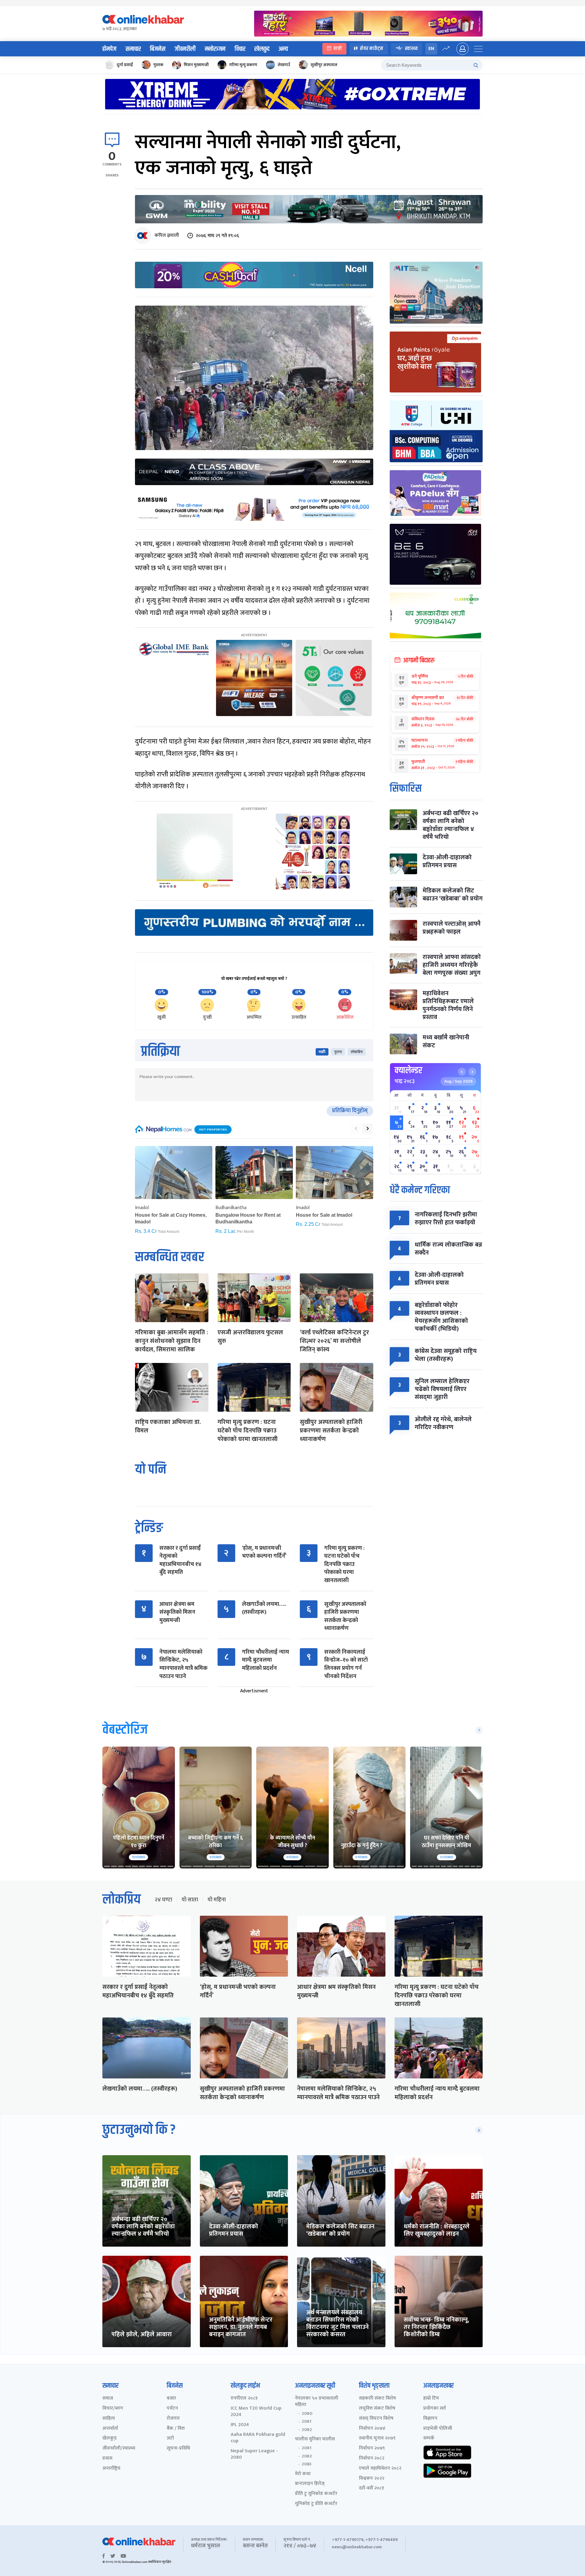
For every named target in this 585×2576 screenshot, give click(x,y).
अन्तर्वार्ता (110, 2429)
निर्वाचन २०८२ (372, 2459)
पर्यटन (172, 2409)
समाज (108, 2399)
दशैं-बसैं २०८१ (372, 2488)
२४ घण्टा (163, 1900)
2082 (307, 2430)
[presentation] (356, 1129)
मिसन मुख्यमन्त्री (196, 65)
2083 (307, 2464)
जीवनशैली (185, 49)
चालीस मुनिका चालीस (315, 2439)
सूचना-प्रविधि (178, 2448)
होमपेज (109, 49)
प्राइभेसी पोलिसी (438, 2429)
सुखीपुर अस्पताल (324, 65)
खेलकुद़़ (110, 2438)
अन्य (283, 49)
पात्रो (338, 49)
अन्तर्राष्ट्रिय (111, 2469)
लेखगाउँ (284, 65)
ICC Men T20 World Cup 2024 (256, 2412)
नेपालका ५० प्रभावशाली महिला (317, 2402)
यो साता (190, 1900)
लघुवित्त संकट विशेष (377, 2409)
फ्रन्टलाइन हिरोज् (310, 2484)
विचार (240, 49)
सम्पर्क (429, 2438)
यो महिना (217, 1900)
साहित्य (109, 2419)
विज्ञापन (430, 2419)
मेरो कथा (303, 2474)
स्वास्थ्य (411, 49)
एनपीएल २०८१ (244, 2399)
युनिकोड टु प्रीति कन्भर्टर (316, 2504)
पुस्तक (158, 65)
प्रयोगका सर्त (434, 2409)
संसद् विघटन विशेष (376, 2419)
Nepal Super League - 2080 (254, 2454)
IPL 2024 (240, 2425)
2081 (307, 2422)
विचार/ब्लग (113, 2409)
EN (431, 49)
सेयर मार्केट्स (372, 49)
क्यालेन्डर (408, 1070)
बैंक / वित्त (176, 2429)
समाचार (133, 49)
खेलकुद (262, 49)
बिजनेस (158, 49)
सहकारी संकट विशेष (377, 2399)
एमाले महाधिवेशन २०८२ (380, 2469)
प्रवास (107, 2459)
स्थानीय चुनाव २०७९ (377, 2438)
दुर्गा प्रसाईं (125, 65)
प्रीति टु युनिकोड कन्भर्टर (316, 2494)
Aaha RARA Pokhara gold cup (258, 2438)
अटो (170, 2438)
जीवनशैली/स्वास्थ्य (119, 2448)
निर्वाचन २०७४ (372, 2429)
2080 (307, 2414)
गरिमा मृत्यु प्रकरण (243, 65)
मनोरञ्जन (215, 49)
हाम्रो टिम (431, 2399)
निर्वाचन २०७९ (372, 2448)
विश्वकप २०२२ (372, 2479)
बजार (171, 2399)
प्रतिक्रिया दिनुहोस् (350, 1111)
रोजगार (173, 2419)
